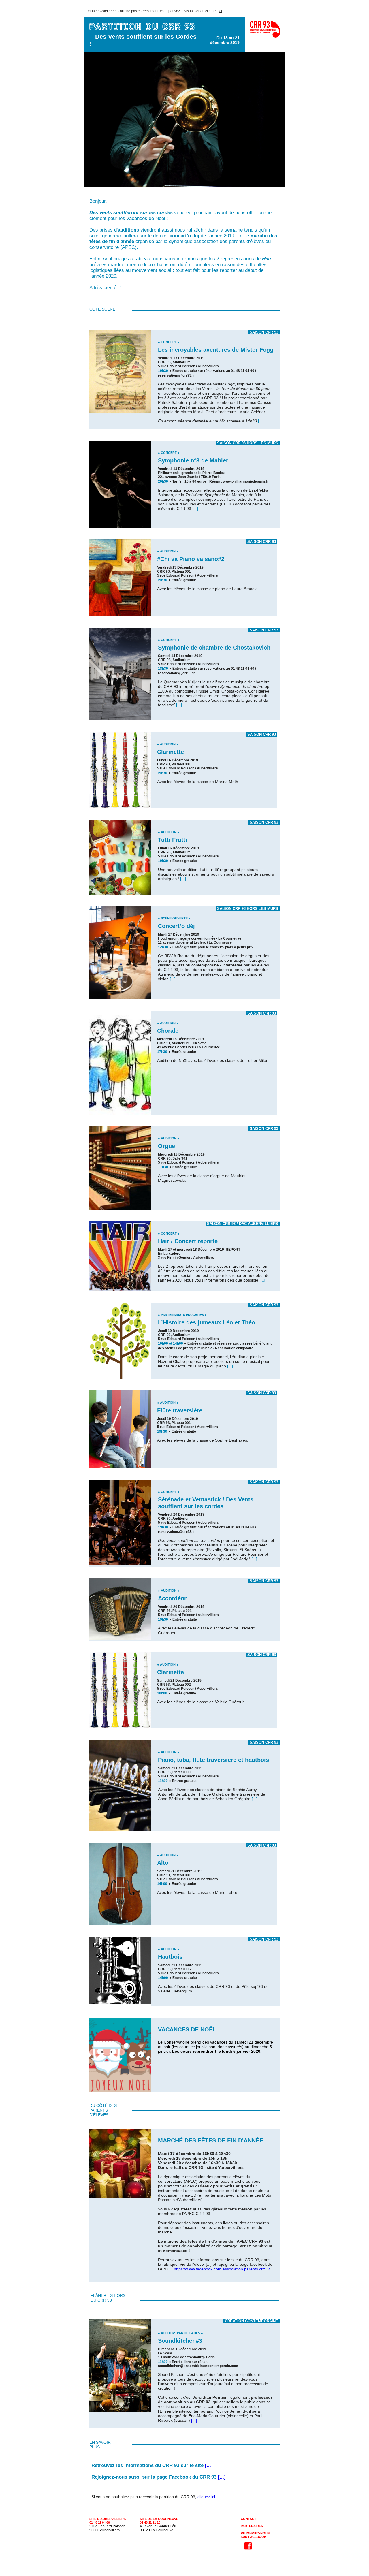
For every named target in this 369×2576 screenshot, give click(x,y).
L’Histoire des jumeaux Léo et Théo (207, 1322)
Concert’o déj (176, 926)
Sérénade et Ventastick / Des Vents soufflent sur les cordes (206, 1503)
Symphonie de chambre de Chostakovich (214, 648)
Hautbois (170, 1957)
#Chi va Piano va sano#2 (191, 559)
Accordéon (173, 1598)
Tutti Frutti (173, 840)
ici (220, 11)
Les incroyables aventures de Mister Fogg (216, 350)
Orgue (166, 1146)
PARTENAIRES (252, 2526)
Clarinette (171, 752)
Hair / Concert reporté (188, 1241)
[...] (261, 421)
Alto (163, 1863)
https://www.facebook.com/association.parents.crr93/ (222, 2269)
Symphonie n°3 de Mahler (193, 460)
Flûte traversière (180, 1410)
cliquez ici (206, 2497)
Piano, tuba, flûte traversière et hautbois (213, 1760)
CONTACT (248, 2519)
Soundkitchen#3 (180, 2341)
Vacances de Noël (187, 2029)
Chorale (168, 1031)
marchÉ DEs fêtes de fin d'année (211, 2140)
